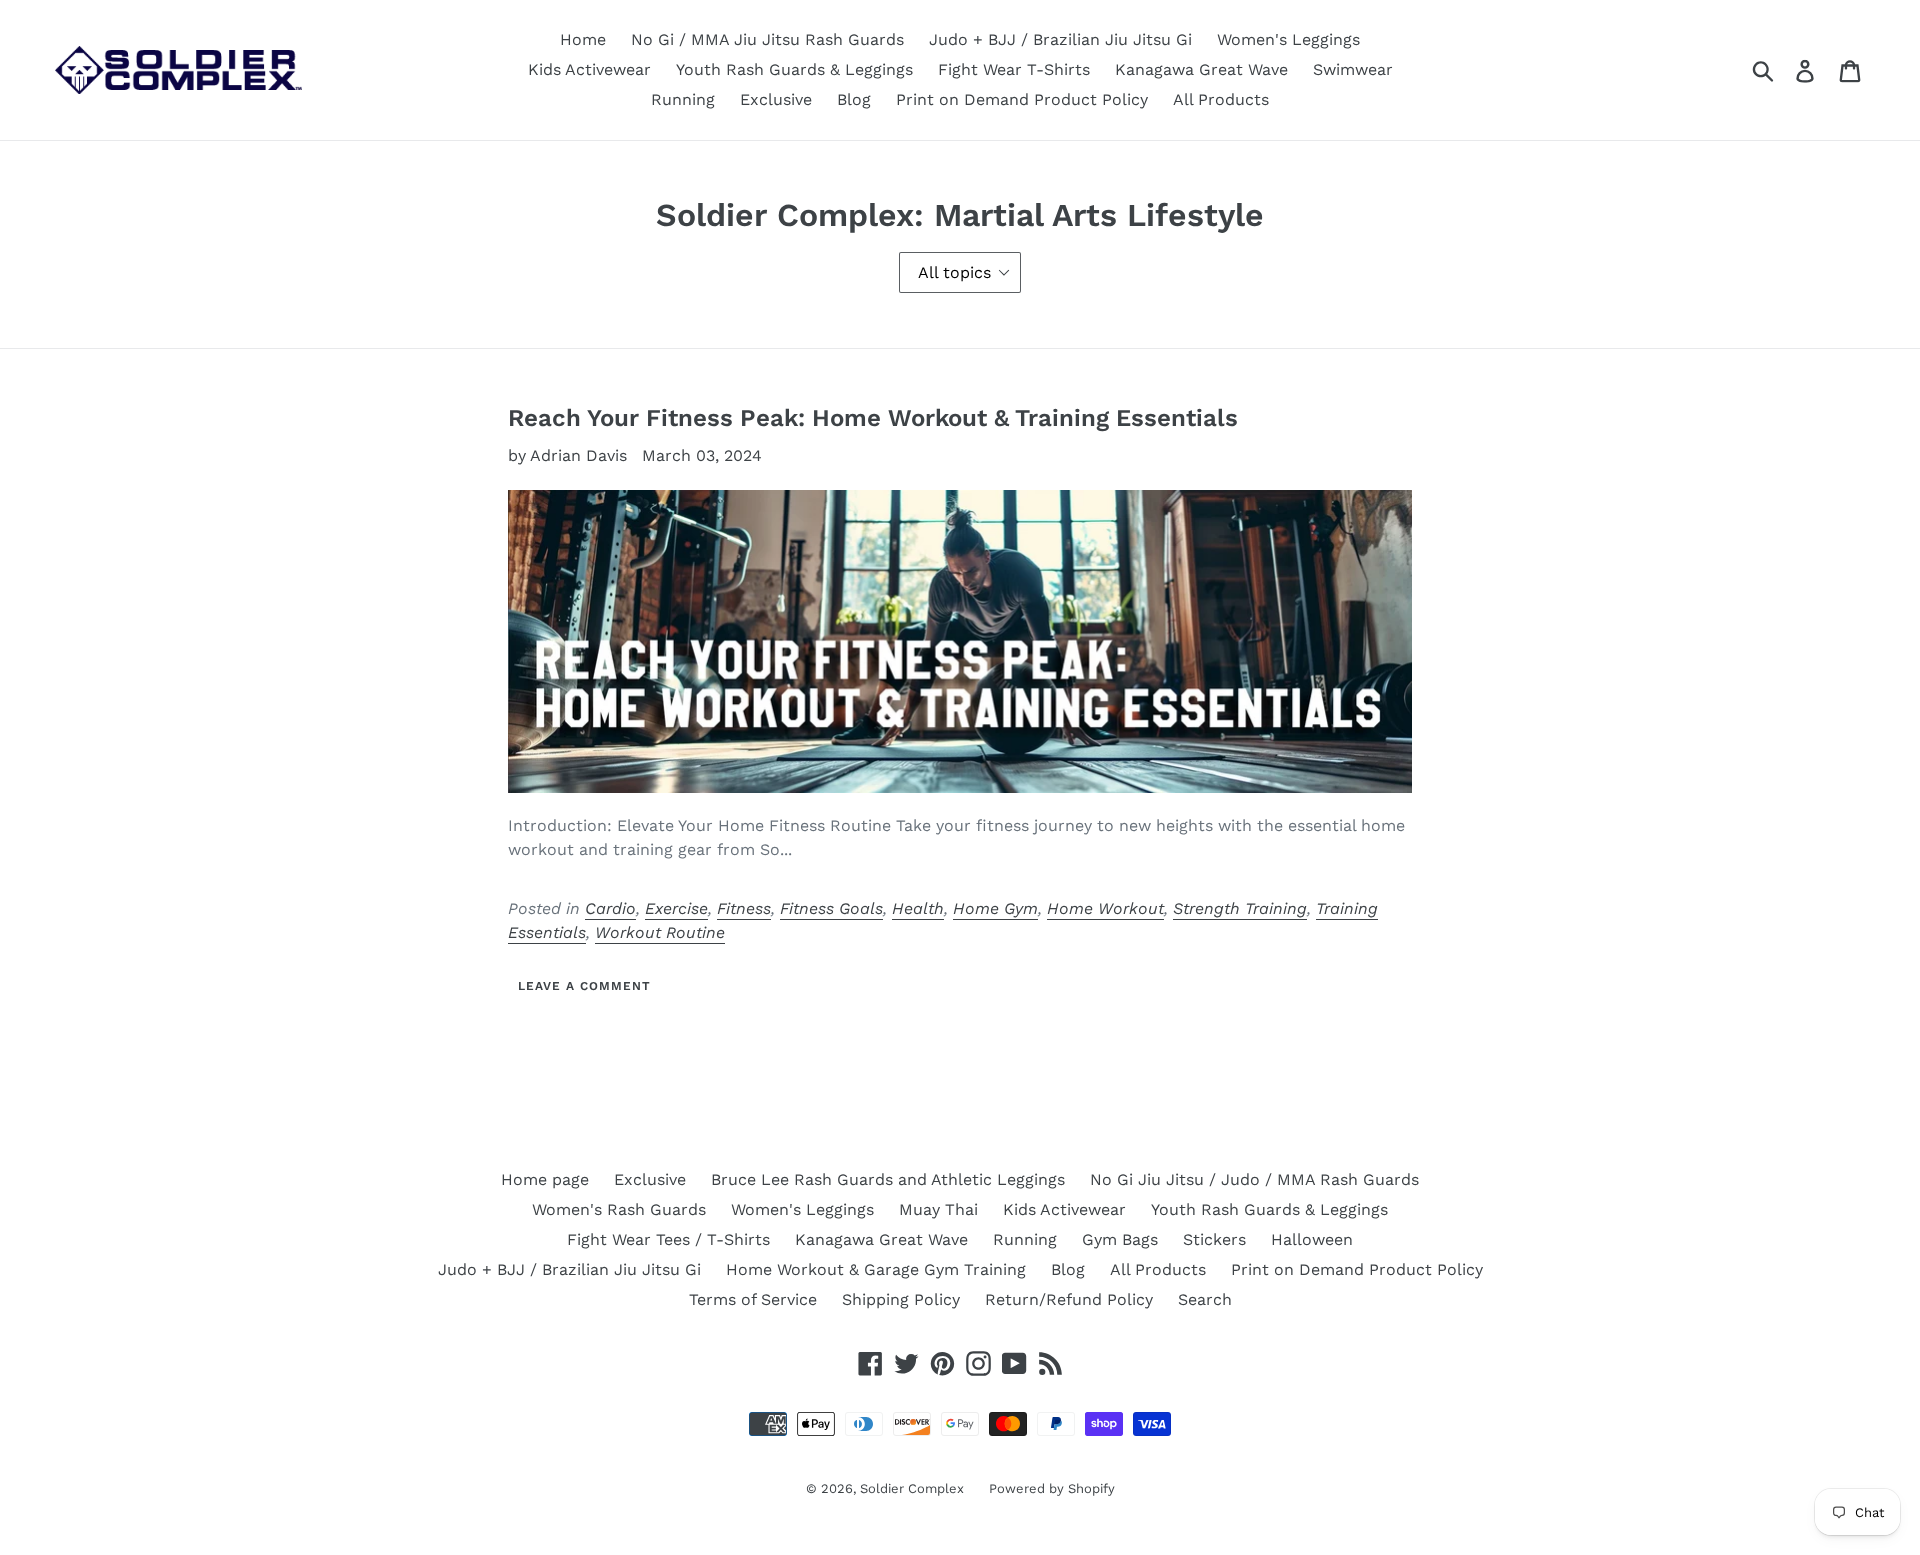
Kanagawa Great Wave (1201, 69)
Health (918, 908)
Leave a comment (584, 986)
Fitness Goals (831, 908)
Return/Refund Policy (1069, 1299)
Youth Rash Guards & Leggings (794, 69)
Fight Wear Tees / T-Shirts (668, 1239)
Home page (545, 1179)
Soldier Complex (912, 1488)
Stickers (1214, 1239)
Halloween (1312, 1239)
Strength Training (1240, 908)
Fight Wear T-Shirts (1014, 69)
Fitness (744, 908)
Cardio (610, 908)
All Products (1221, 99)
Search (1205, 1299)
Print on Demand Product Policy (1022, 99)
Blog (854, 99)
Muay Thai (938, 1209)
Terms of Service (753, 1299)
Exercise (676, 908)
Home (583, 39)
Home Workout (1105, 908)
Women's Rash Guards (619, 1209)
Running (683, 99)
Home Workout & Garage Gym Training (876, 1269)
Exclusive (776, 99)
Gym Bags (1120, 1239)
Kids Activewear (589, 69)
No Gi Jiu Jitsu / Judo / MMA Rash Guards (1254, 1179)
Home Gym (995, 908)
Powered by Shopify (1052, 1488)
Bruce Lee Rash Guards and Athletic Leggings (888, 1179)
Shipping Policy (901, 1299)
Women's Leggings (1288, 39)
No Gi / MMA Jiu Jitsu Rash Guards (767, 39)
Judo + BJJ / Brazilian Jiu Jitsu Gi (1060, 39)
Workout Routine (660, 932)
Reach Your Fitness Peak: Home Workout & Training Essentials (873, 418)
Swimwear (1353, 69)
